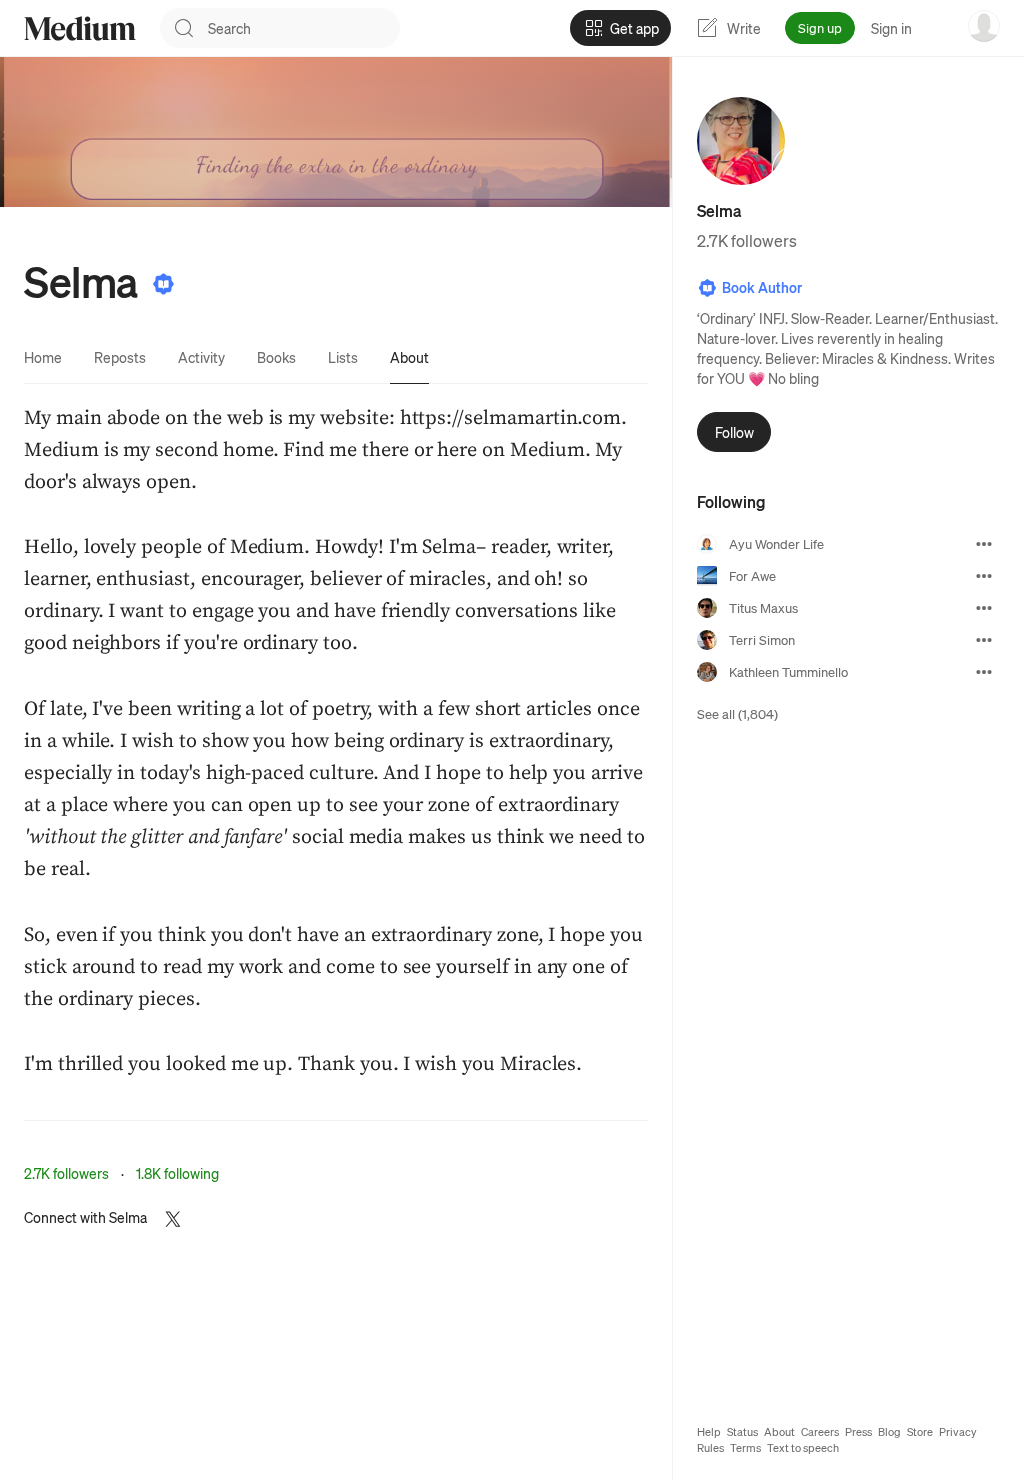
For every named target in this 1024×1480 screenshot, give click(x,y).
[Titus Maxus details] (984, 608)
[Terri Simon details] (984, 640)
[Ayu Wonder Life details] (984, 544)
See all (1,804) (737, 713)
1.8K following (177, 1173)
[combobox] (304, 28)
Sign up (820, 27)
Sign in (891, 28)
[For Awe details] (984, 576)
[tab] (43, 357)
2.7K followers (66, 1173)
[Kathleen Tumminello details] (984, 672)
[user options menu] (984, 26)
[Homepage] (80, 28)
